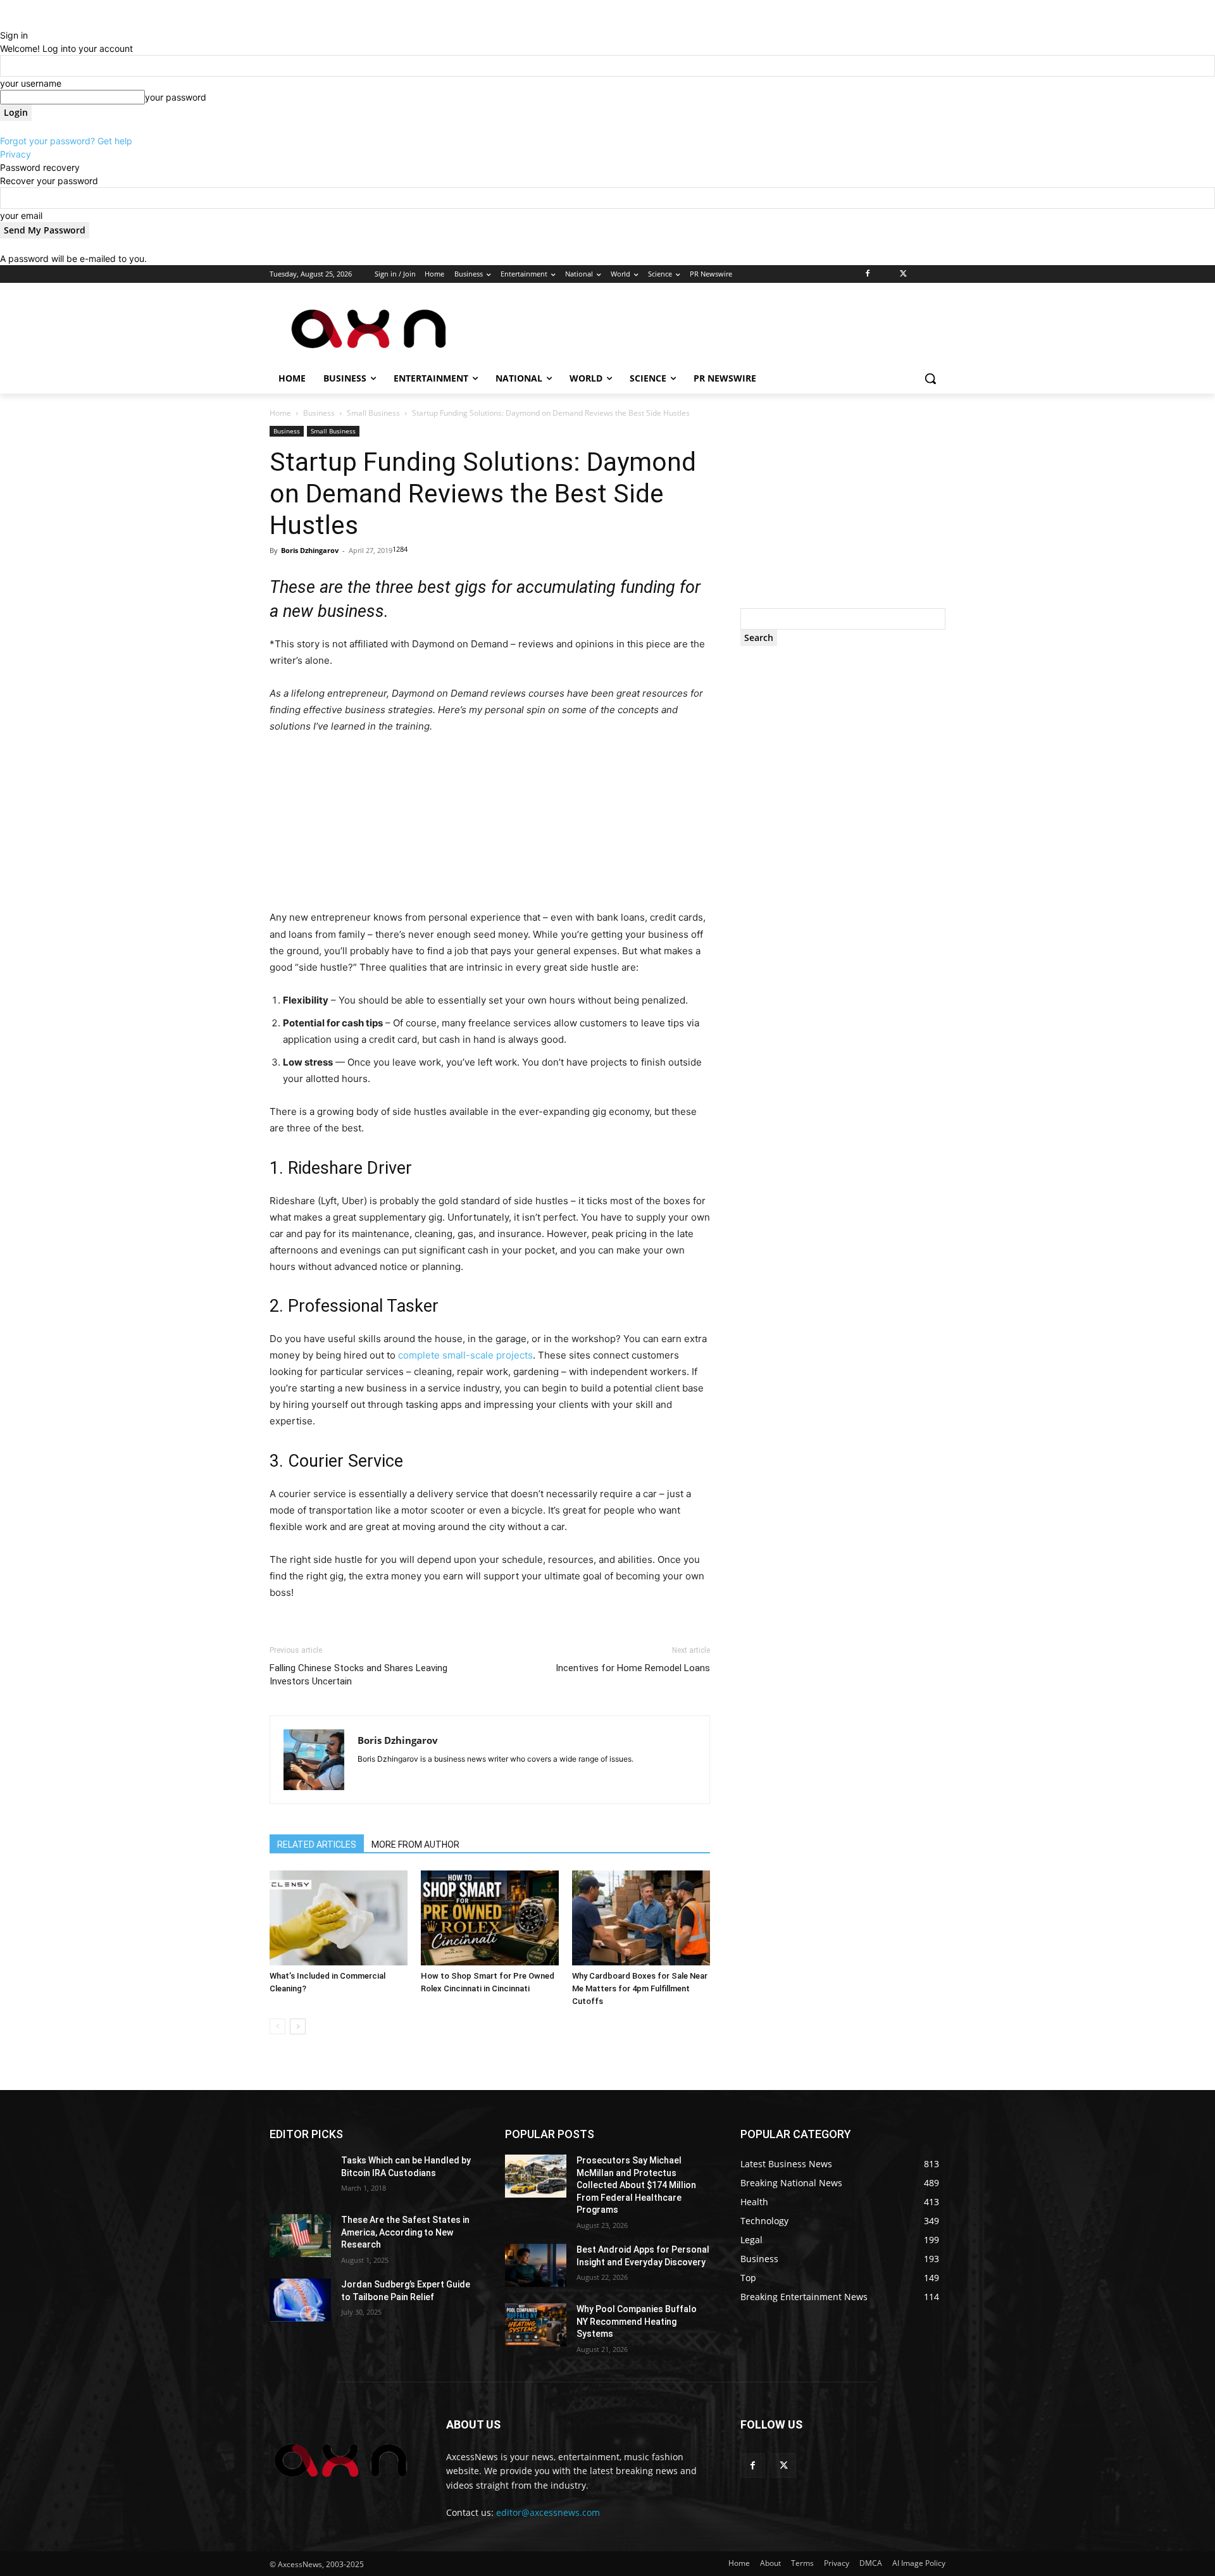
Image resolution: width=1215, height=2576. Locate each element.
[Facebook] (868, 274)
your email (21, 215)
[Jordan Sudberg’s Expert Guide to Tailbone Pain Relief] (300, 2300)
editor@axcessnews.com (548, 2512)
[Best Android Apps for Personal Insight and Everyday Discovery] (536, 2265)
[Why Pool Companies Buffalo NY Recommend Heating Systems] (536, 2325)
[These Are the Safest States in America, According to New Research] (300, 2236)
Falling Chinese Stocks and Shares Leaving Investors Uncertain (358, 1675)
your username (31, 83)
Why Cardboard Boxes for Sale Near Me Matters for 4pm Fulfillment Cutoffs (640, 1988)
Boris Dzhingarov (310, 550)
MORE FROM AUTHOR (415, 1845)
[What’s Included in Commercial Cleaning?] (339, 1918)
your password (176, 97)
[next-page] (298, 2026)
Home (280, 413)
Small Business (373, 413)
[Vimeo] (920, 274)
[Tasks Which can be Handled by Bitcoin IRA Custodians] (300, 2176)
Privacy (16, 154)
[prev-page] (277, 2026)
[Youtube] (938, 274)
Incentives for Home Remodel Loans (633, 1668)
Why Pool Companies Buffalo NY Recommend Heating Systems (637, 2321)
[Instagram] (886, 274)
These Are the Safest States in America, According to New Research (405, 2232)
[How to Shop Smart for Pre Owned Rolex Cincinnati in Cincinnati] (490, 1918)
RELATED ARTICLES (317, 1845)
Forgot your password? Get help (66, 141)
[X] (903, 274)
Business (319, 413)
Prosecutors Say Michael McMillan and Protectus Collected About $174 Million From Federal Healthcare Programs (636, 2185)
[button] (930, 378)
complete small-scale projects (465, 1355)
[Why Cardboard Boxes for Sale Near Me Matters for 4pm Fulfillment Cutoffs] (641, 1918)
